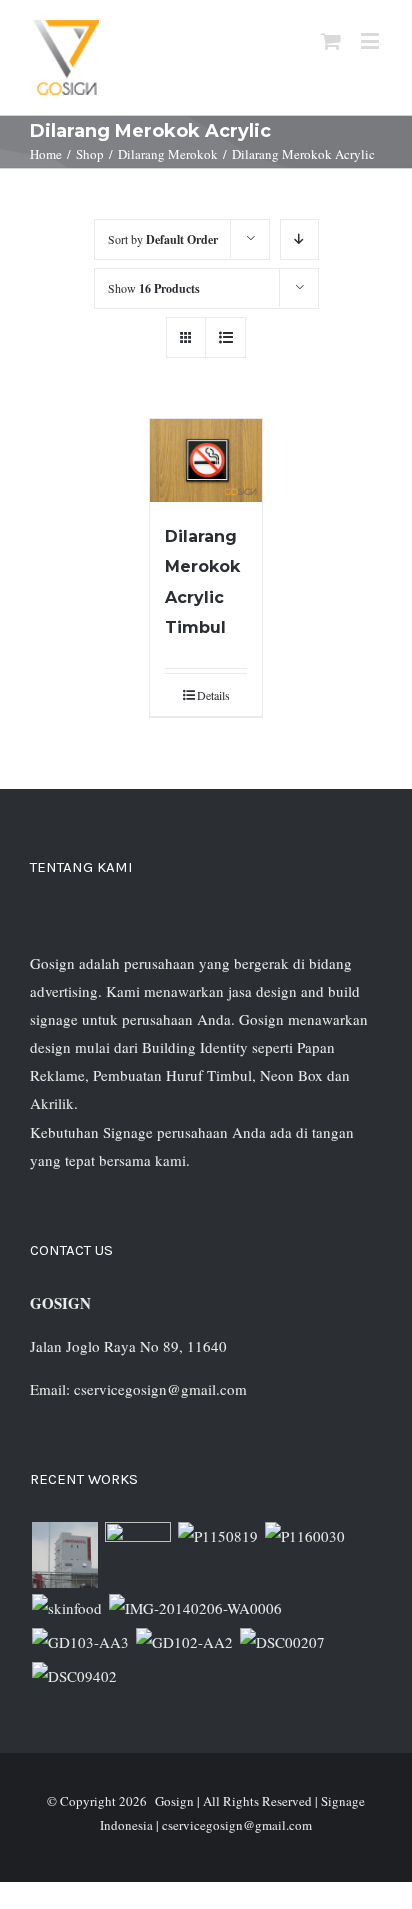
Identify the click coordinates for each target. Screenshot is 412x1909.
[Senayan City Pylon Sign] (74, 1676)
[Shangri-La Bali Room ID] (195, 1608)
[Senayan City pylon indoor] (282, 1642)
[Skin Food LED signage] (66, 1608)
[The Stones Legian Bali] (304, 1536)
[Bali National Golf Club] (80, 1642)
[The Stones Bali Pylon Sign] (217, 1536)
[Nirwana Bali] (137, 1555)
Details (213, 695)
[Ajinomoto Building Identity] (64, 1555)
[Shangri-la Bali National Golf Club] (184, 1642)
